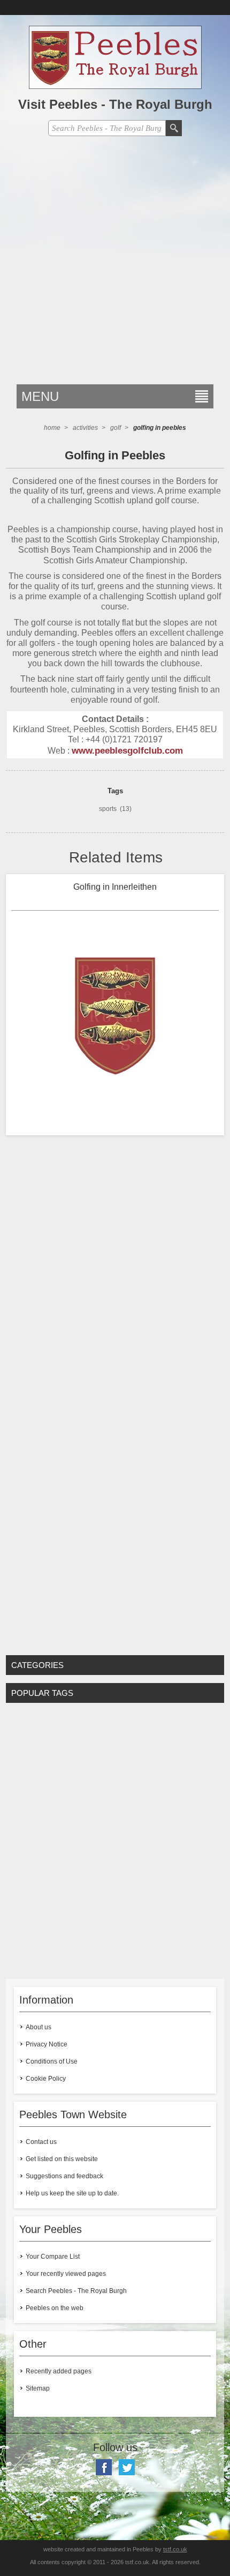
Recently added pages (59, 2371)
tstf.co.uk (175, 2549)
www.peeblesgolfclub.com (127, 750)
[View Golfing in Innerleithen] (115, 1015)
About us (39, 2027)
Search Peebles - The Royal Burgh (76, 2291)
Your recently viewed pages (66, 2274)
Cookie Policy (46, 2079)
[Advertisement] (115, 264)
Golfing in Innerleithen (115, 887)
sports (108, 809)
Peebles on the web (55, 2308)
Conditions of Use (52, 2061)
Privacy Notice (47, 2044)
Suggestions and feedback (64, 2176)
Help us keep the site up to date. (72, 2193)
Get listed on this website (62, 2159)
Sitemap (38, 2388)
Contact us (41, 2142)
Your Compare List (53, 2257)
